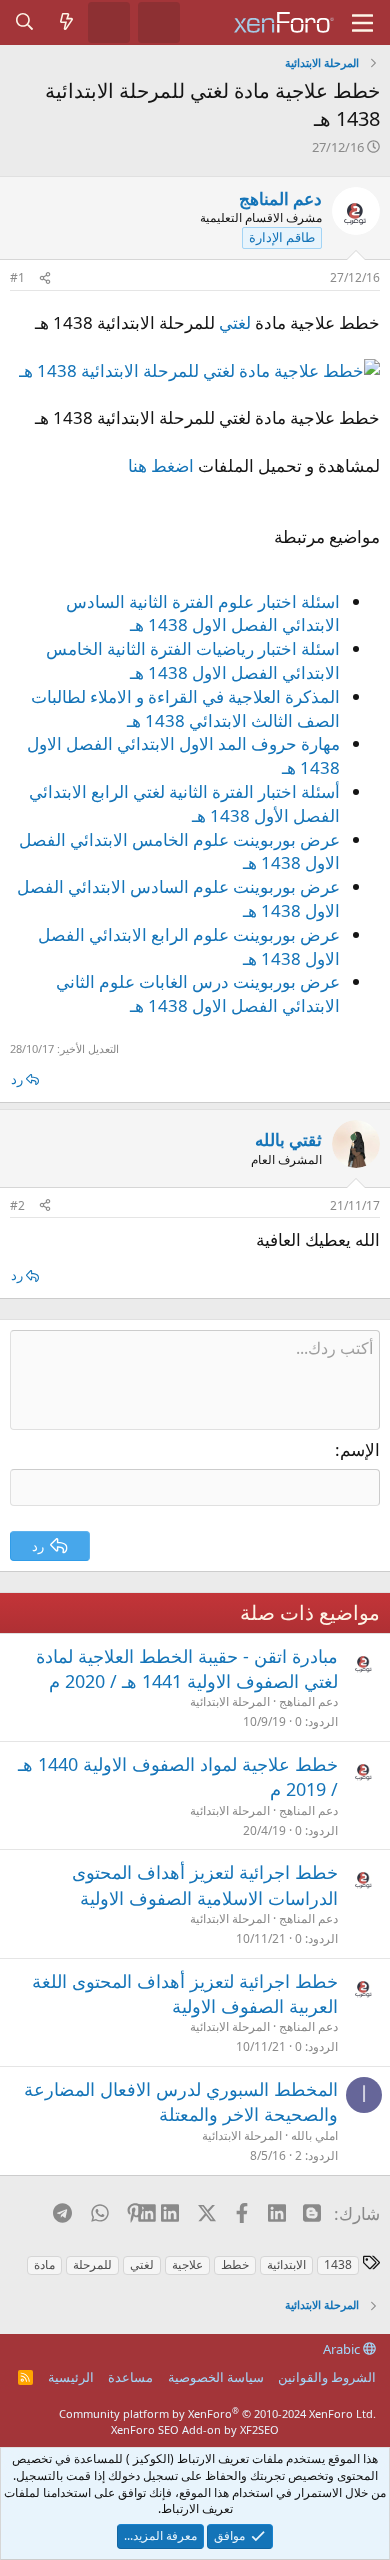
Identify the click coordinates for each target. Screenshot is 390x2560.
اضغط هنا (161, 465)
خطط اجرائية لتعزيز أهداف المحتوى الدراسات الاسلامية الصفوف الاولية (205, 1884)
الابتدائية (286, 2264)
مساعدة (130, 2377)
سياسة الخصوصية (216, 2377)
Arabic (343, 2349)
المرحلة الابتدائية (230, 1701)
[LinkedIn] (170, 2213)
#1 (17, 277)
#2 (17, 1205)
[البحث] (25, 22)
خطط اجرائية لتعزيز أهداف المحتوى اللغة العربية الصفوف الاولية (185, 1993)
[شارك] (45, 278)
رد (17, 1079)
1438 (338, 2264)
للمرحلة (92, 2264)
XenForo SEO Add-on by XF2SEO (195, 2429)
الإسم (360, 1449)
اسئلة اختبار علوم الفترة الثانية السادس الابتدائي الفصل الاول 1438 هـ (203, 613)
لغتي (235, 322)
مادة (44, 2264)
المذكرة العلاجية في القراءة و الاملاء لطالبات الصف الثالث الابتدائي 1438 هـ (185, 708)
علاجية (187, 2264)
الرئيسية (71, 2377)
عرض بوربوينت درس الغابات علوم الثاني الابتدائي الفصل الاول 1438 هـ (198, 993)
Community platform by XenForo (217, 2413)
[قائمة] (362, 23)
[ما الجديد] (67, 22)
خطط (235, 2264)
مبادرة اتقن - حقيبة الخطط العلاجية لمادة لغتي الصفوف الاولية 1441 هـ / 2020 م (187, 1668)
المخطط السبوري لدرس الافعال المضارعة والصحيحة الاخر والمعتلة (181, 2101)
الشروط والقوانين (327, 2377)
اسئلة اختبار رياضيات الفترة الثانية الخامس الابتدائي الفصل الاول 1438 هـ (193, 660)
